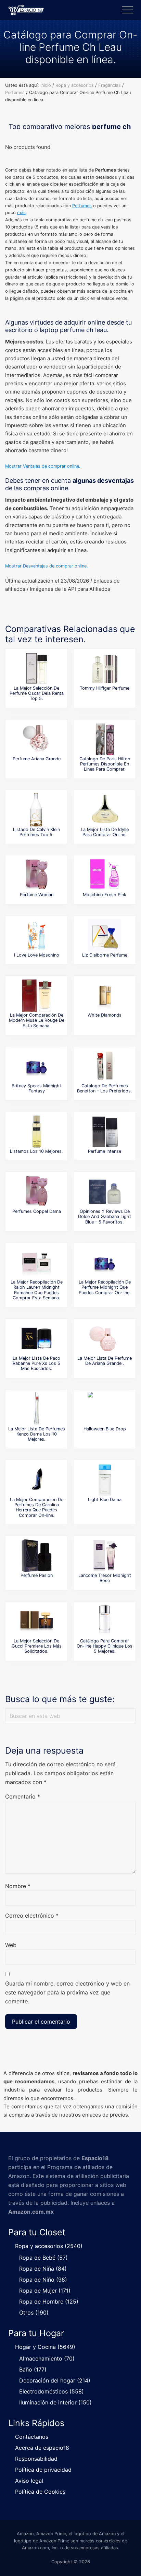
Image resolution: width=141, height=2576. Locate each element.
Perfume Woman (37, 895)
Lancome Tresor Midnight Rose (105, 1578)
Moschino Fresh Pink (105, 895)
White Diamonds (105, 1015)
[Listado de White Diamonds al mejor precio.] (105, 995)
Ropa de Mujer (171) (45, 2291)
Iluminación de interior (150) (55, 2402)
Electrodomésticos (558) (52, 2391)
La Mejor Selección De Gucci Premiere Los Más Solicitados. (37, 1646)
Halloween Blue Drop (105, 1429)
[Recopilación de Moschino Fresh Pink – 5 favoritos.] (105, 875)
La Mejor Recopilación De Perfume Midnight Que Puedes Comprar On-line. (105, 1287)
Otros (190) (34, 2312)
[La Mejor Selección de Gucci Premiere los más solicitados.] (37, 1621)
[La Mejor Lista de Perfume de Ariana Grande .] (105, 1338)
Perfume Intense (105, 1151)
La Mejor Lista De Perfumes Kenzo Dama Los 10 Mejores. (37, 1434)
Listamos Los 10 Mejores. (36, 1151)
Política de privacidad (43, 2470)
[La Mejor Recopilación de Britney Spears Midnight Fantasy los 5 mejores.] (37, 1066)
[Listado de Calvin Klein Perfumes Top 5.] (37, 810)
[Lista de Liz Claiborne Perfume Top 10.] (105, 935)
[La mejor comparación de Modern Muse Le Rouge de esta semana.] (37, 995)
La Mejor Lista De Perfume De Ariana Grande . (105, 1361)
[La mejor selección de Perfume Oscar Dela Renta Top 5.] (37, 668)
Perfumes (82, 206)
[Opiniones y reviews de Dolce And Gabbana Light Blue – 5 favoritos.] (105, 1192)
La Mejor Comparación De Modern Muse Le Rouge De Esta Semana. (37, 1020)
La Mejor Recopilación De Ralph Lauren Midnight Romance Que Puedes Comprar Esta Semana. (37, 1290)
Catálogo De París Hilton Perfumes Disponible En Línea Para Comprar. (105, 764)
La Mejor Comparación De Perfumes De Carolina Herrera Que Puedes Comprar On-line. (37, 1507)
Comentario (23, 1796)
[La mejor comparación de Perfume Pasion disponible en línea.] (37, 1556)
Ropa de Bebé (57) (43, 2258)
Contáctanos (32, 2437)
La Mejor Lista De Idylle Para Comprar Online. (105, 832)
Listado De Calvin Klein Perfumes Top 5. (36, 832)
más (21, 213)
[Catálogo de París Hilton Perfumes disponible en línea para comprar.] (105, 739)
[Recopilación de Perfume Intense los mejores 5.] (105, 1132)
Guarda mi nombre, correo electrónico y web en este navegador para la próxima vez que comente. (67, 1992)
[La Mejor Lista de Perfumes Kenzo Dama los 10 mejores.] (37, 1409)
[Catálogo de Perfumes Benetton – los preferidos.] (105, 1066)
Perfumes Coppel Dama (37, 1211)
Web (11, 1945)
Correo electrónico (32, 1916)
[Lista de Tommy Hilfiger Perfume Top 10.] (105, 668)
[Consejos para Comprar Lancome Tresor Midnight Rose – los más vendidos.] (105, 1556)
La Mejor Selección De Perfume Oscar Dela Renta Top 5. (37, 693)
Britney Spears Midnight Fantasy (36, 1088)
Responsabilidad (36, 2459)
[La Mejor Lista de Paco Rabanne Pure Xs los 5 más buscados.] (37, 1338)
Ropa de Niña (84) (43, 2269)
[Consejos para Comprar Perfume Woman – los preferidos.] (37, 875)
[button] (127, 10)
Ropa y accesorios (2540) (49, 2246)
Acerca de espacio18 (42, 2448)
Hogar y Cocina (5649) (45, 2347)
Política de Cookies (40, 2492)
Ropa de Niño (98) (43, 2280)
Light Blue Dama (105, 1500)
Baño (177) (33, 2369)
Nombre (18, 1886)
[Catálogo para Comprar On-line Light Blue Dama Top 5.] (105, 1480)
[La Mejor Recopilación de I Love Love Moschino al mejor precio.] (37, 935)
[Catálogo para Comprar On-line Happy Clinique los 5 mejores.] (105, 1621)
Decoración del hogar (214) (55, 2380)
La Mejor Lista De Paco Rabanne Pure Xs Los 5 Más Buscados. (36, 1363)
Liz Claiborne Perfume (105, 955)
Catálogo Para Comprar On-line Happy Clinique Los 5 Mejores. (105, 1646)
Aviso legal (29, 2481)
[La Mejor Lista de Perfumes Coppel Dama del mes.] (37, 1192)
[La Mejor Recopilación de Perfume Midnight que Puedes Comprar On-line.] (105, 1262)
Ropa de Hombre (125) (49, 2302)
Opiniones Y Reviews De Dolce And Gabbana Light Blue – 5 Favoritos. (105, 1217)
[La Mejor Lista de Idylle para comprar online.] (105, 810)
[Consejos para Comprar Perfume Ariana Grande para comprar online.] (37, 739)
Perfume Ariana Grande (37, 759)
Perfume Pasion (37, 1575)
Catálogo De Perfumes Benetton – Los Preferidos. (105, 1088)
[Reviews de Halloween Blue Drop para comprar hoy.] (105, 1409)
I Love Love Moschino (37, 955)
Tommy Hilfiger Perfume (105, 688)
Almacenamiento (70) (47, 2358)
